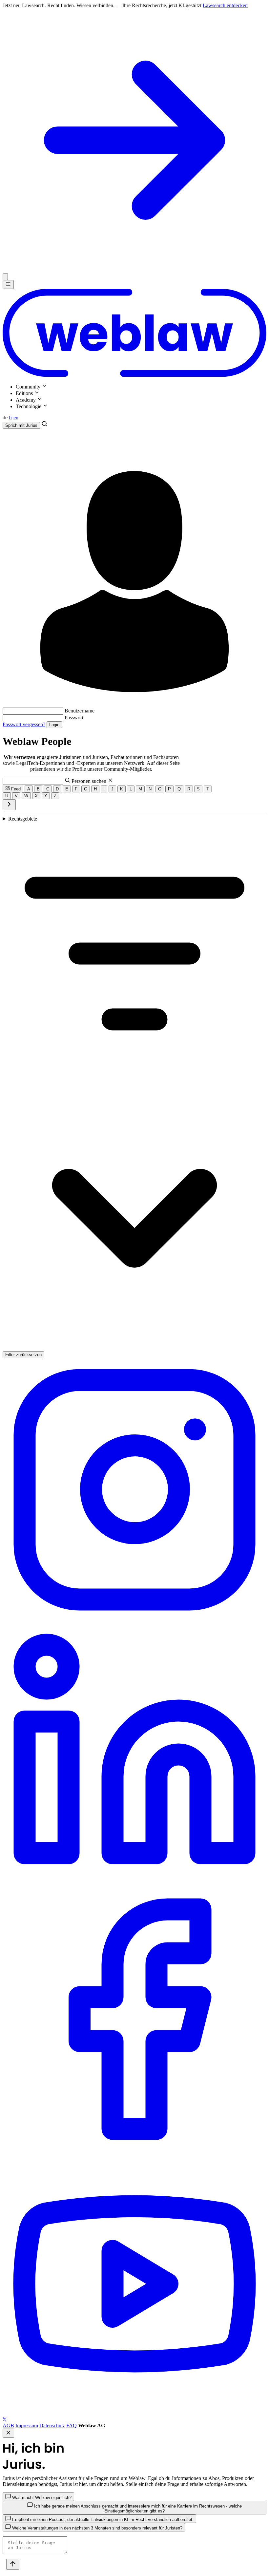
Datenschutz (52, 2425)
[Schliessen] (5, 277)
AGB (8, 2425)
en (16, 417)
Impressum (27, 2425)
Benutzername (80, 711)
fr (10, 417)
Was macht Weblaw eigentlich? (41, 2498)
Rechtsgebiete (23, 819)
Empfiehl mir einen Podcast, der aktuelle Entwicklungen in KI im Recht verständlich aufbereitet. (102, 2519)
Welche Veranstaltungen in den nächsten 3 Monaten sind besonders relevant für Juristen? (97, 2528)
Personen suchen (90, 781)
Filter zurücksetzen (23, 1355)
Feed (15, 789)
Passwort (74, 718)
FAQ (72, 2425)
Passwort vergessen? (24, 724)
